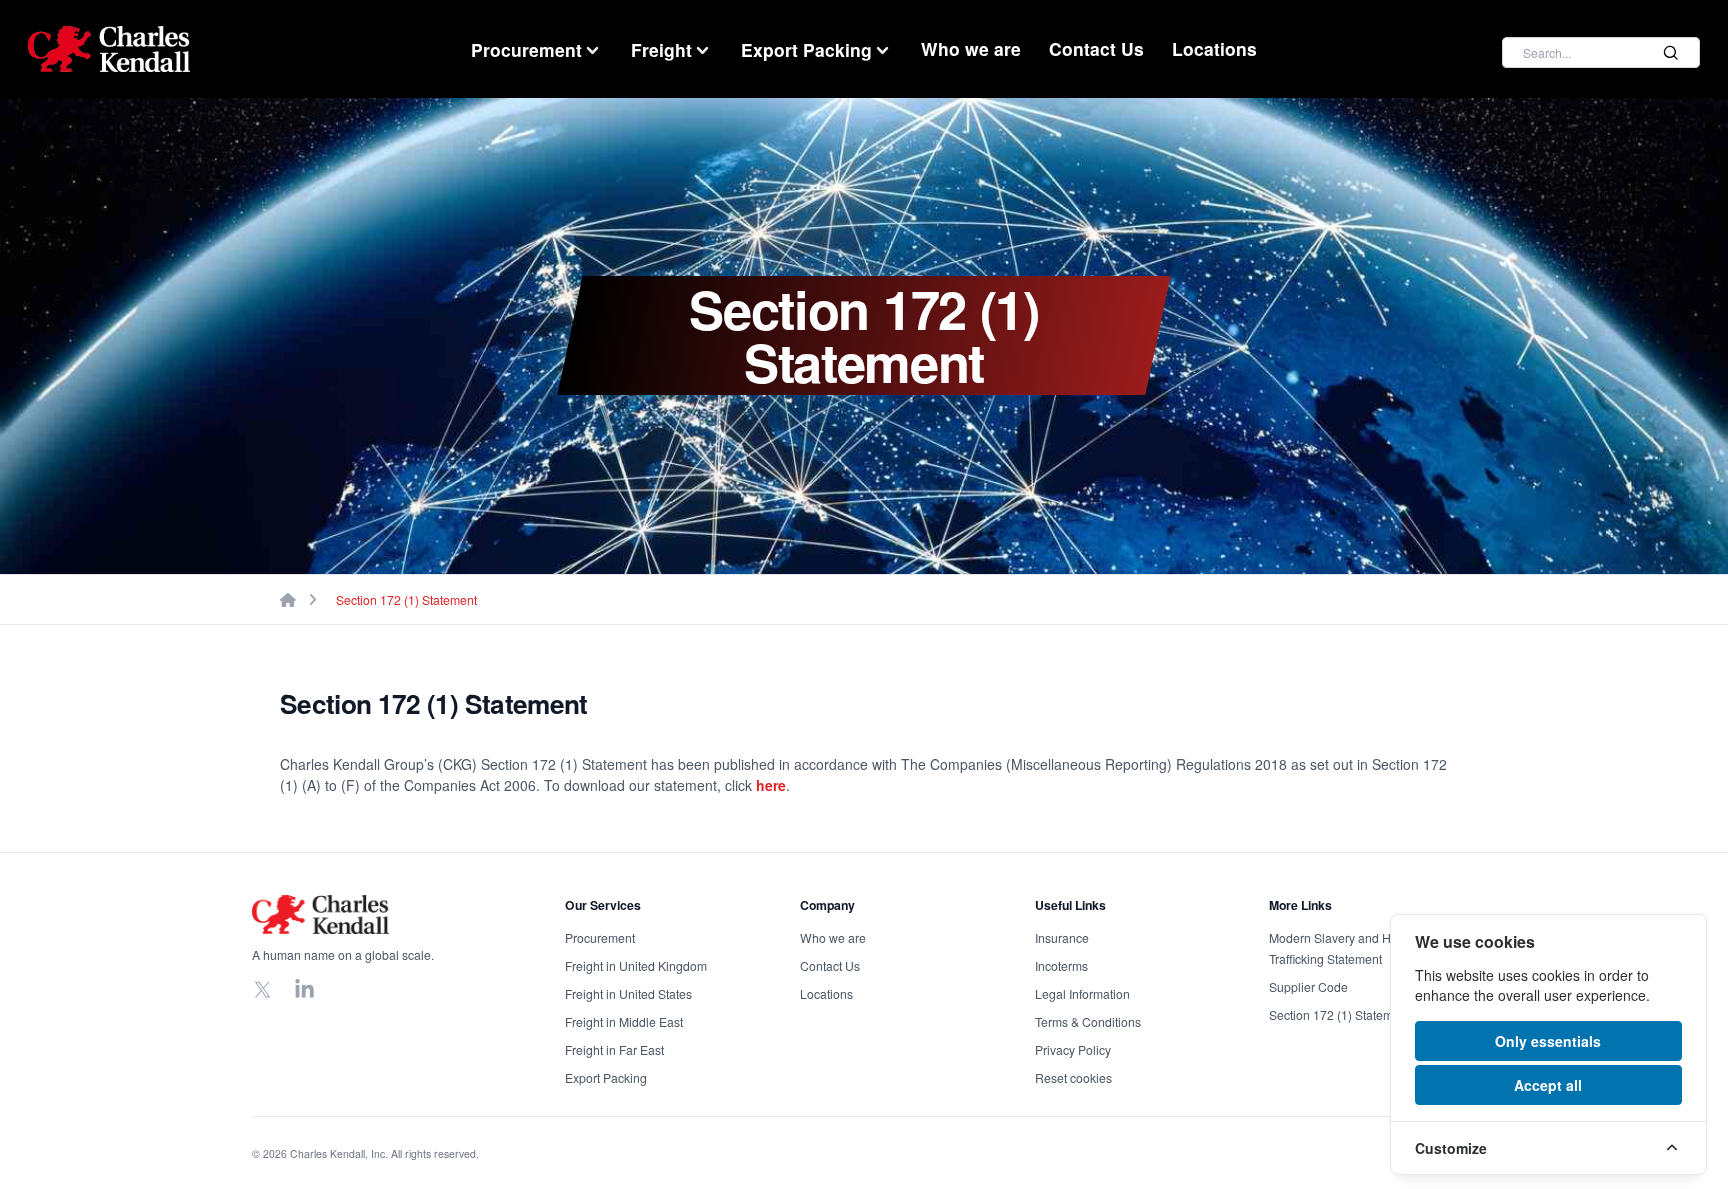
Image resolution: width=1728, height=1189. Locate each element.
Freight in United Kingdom (636, 965)
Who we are (971, 48)
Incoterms (1061, 965)
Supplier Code (1308, 986)
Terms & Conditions (1088, 1021)
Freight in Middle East (624, 1021)
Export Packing (806, 49)
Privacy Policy (1073, 1049)
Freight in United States (628, 993)
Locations (1214, 48)
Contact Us (1096, 48)
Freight (661, 49)
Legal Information (1082, 993)
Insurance (1062, 937)
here (771, 785)
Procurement (526, 49)
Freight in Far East (614, 1049)
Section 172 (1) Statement (406, 599)
